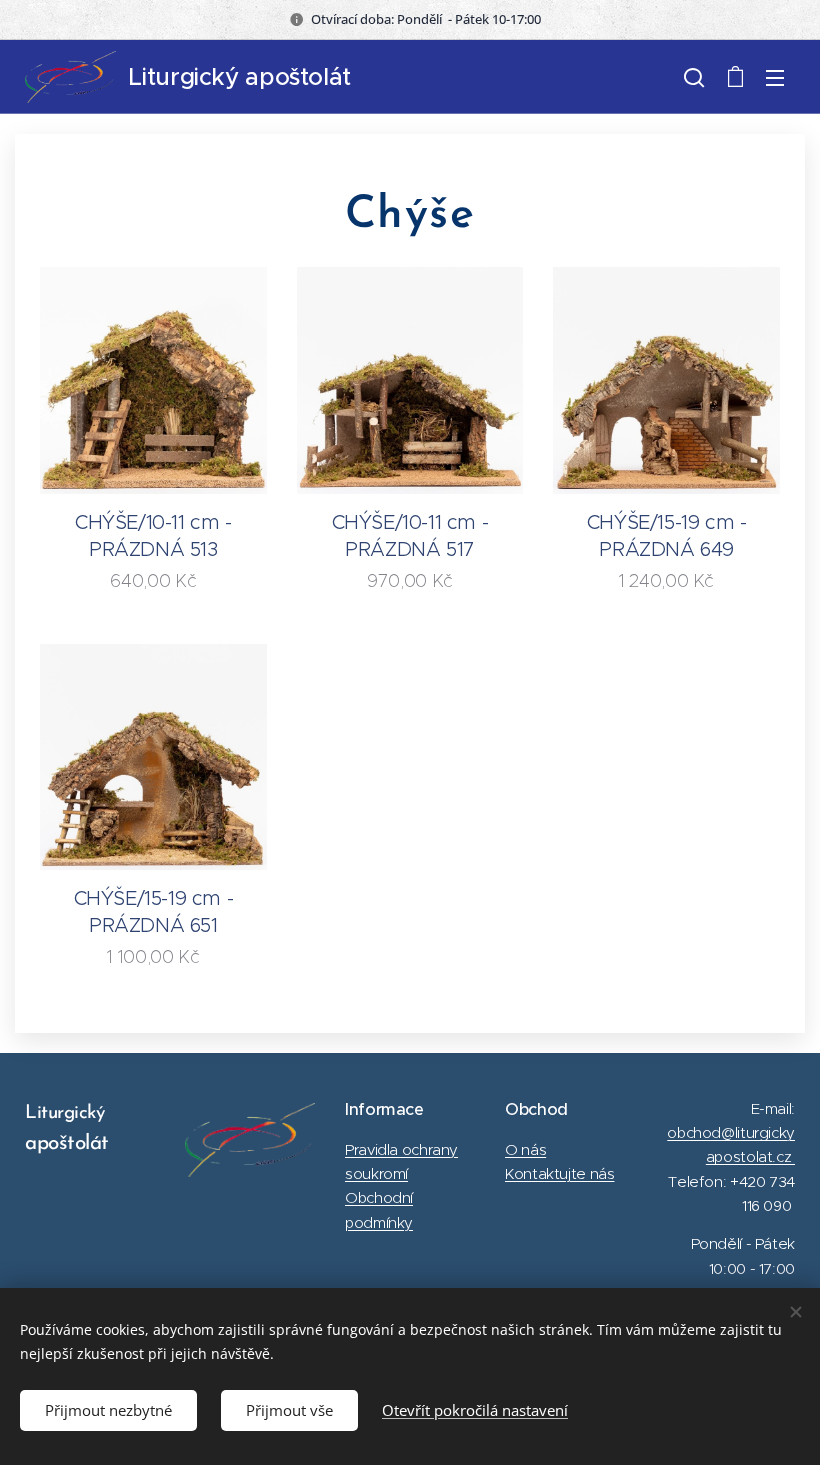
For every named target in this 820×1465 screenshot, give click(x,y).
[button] (694, 77)
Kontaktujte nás (559, 1173)
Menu (775, 77)
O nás (525, 1149)
